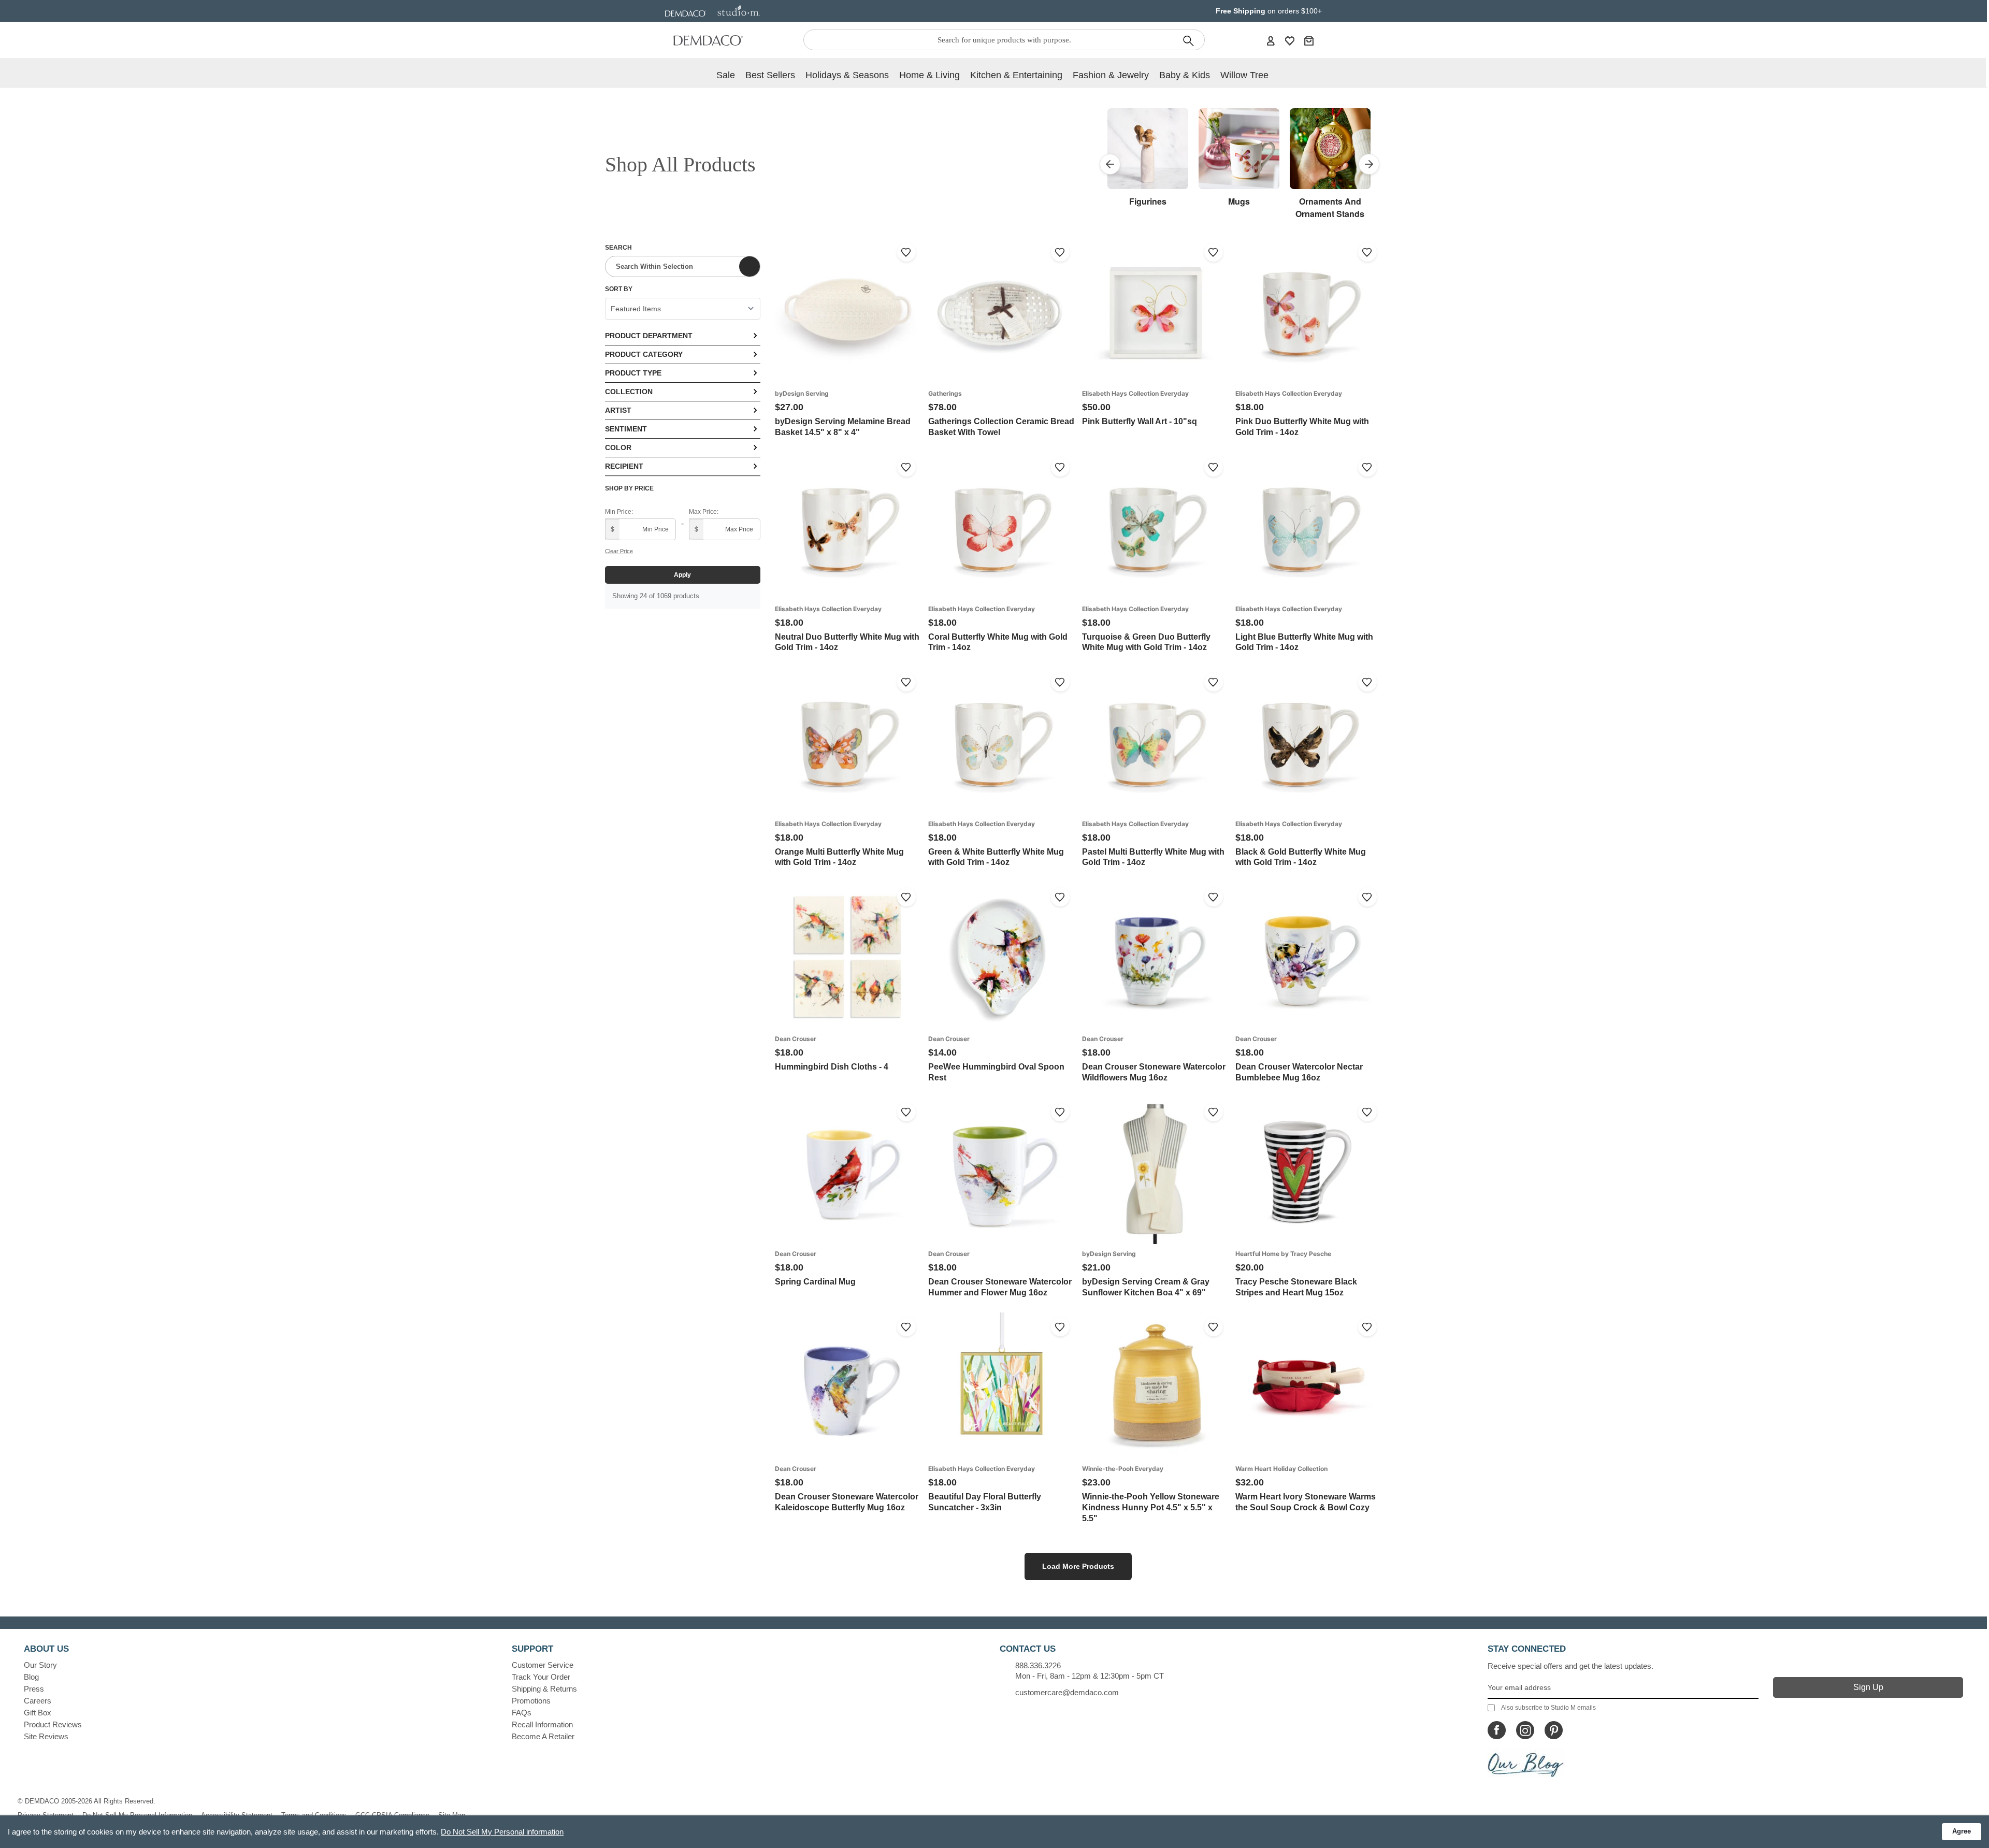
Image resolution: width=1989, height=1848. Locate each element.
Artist (618, 410)
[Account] (1271, 40)
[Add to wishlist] (906, 252)
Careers (38, 1701)
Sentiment (626, 429)
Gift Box (38, 1713)
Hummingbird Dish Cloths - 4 (832, 1067)
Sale (726, 75)
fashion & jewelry (1111, 75)
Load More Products (1078, 1566)
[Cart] (1309, 40)
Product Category (644, 354)
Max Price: (704, 512)
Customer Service (543, 1665)
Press (34, 1689)
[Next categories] (1369, 164)
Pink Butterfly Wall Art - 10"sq (1140, 421)
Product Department (649, 336)
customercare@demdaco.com (1067, 1692)
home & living (929, 75)
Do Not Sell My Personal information (502, 1832)
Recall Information (542, 1724)
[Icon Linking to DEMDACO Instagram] (1525, 1730)
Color (618, 447)
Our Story (40, 1665)
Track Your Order (541, 1677)
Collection (629, 392)
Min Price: (619, 512)
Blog (31, 1677)
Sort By (619, 289)
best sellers (770, 75)
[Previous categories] (1110, 164)
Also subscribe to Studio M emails (1548, 1708)
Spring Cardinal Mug (815, 1282)
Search (618, 248)
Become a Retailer (543, 1736)
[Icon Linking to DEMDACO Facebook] (1497, 1730)
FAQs (522, 1713)
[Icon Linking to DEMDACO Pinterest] (1554, 1730)
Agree (1962, 1831)
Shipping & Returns (544, 1689)
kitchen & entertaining (1016, 75)
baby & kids (1185, 75)
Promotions (531, 1701)
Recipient (624, 466)
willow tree (1244, 75)
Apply (682, 575)
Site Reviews (46, 1736)
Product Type (633, 373)
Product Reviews (53, 1724)
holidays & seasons (847, 75)
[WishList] (1290, 40)
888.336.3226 (1038, 1665)
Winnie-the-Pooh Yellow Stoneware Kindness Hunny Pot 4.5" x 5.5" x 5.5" (1151, 1507)
